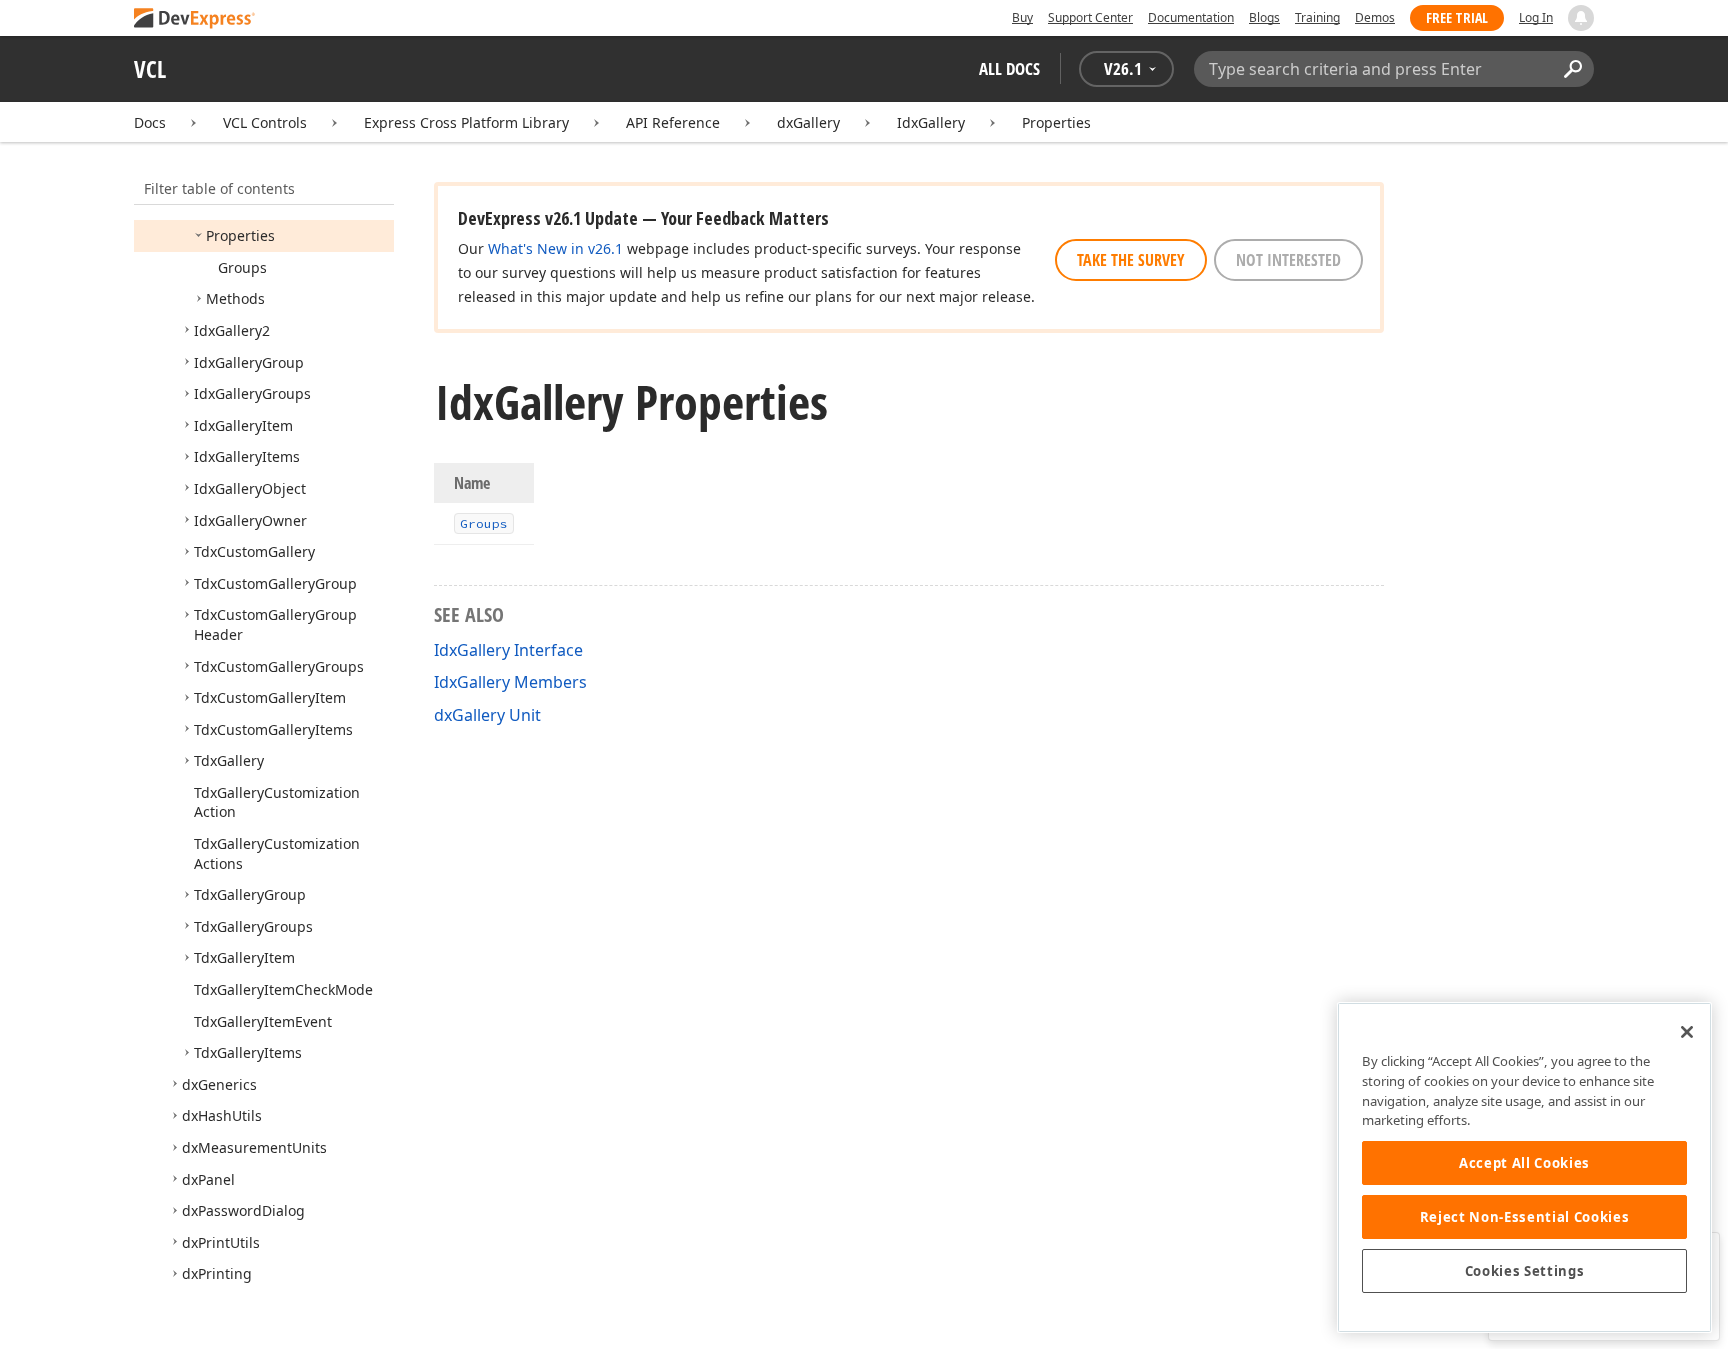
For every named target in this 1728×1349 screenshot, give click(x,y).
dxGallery (808, 122)
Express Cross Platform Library (466, 122)
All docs (1009, 68)
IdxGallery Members (510, 682)
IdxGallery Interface (508, 650)
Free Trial (1457, 17)
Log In (1536, 17)
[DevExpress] (195, 19)
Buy (1022, 17)
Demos (1375, 17)
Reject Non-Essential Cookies (1524, 1217)
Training (1317, 17)
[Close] (1687, 1032)
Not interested (1288, 260)
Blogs (1264, 17)
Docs (150, 122)
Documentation (1191, 17)
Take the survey (1131, 260)
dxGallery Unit (487, 715)
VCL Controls (265, 122)
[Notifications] (1581, 18)
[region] (1524, 1167)
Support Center (1090, 17)
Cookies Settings (1525, 1271)
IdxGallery (931, 122)
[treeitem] (240, 235)
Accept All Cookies (1524, 1163)
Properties (1056, 122)
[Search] (1572, 69)
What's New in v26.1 (555, 248)
